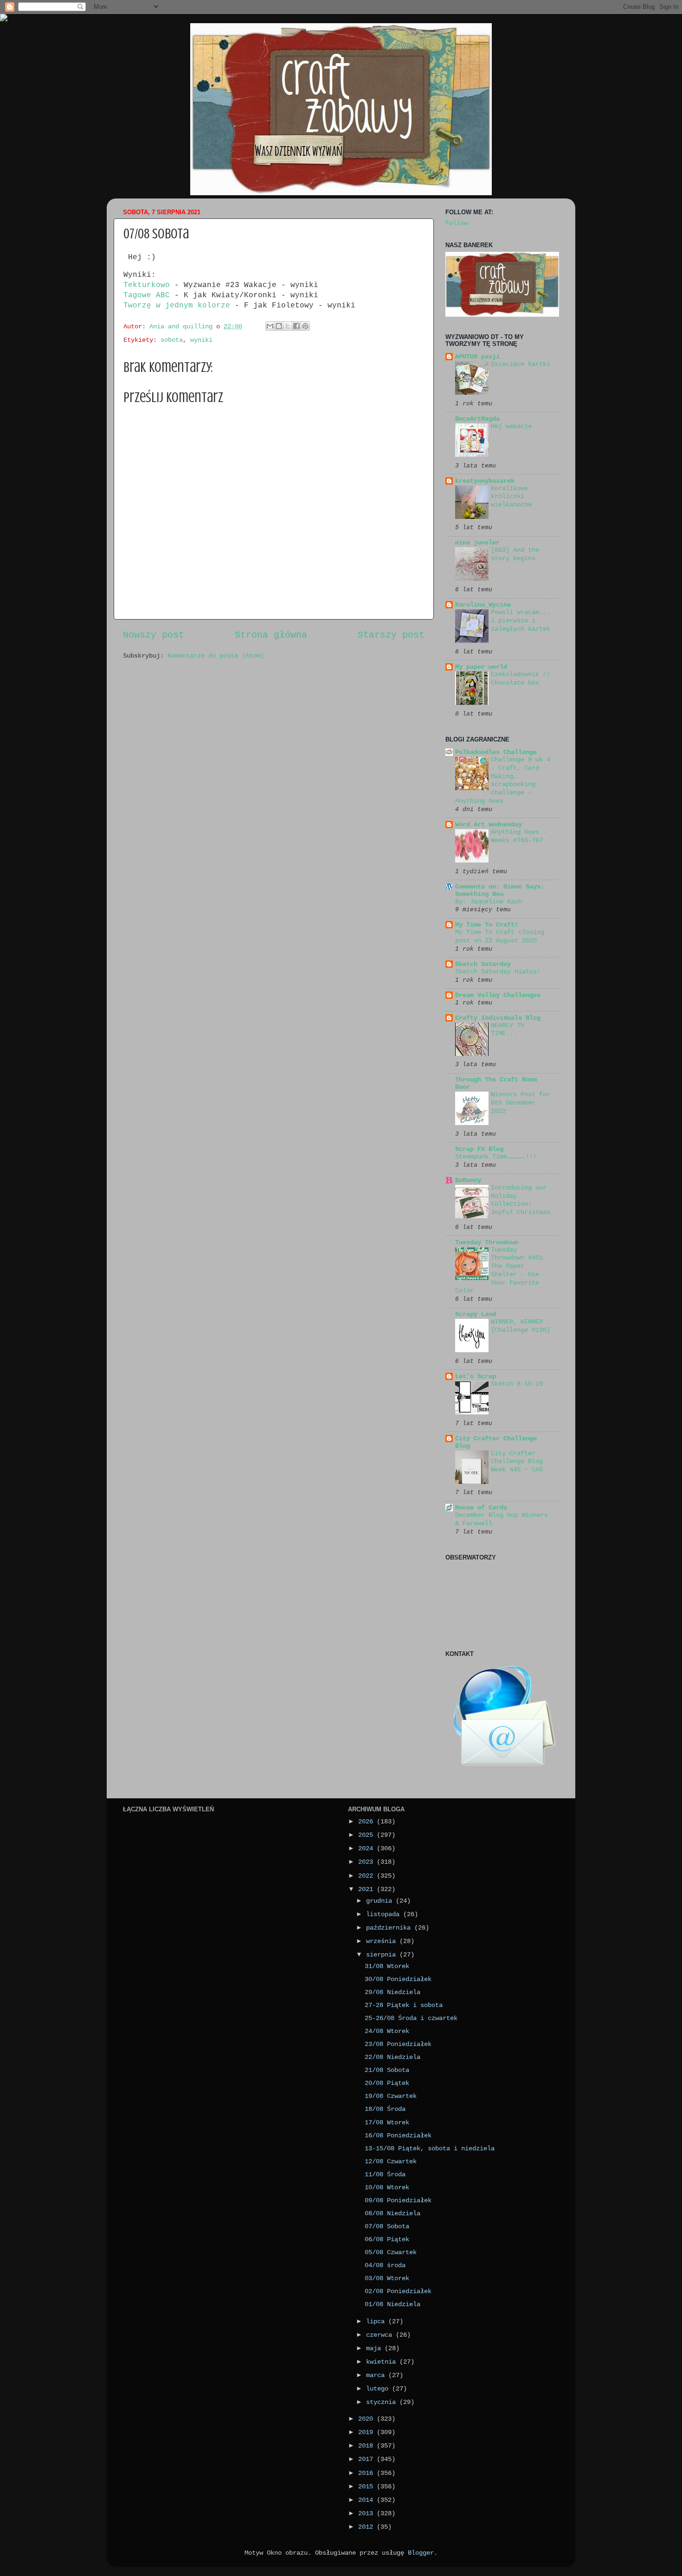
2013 (367, 2513)
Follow (457, 223)
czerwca (381, 2335)
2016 (367, 2473)
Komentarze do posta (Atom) (216, 656)
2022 (367, 1876)
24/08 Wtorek (387, 2031)
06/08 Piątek (387, 2239)
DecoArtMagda (477, 419)
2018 (367, 2446)
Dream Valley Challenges (498, 995)
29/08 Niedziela (392, 1992)
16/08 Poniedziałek (398, 2135)
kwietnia (383, 2362)
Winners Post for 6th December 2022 (521, 1103)
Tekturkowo (147, 285)
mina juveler (477, 543)
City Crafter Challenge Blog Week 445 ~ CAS (517, 1462)
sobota (172, 340)
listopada (385, 1914)
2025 (367, 1835)
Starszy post (391, 635)
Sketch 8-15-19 (517, 1384)
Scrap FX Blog (479, 1149)
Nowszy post (154, 635)
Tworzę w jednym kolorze (179, 306)
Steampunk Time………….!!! (496, 1157)
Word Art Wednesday (489, 825)
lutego (379, 2389)
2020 (367, 2419)
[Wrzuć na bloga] (279, 326)
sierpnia (383, 1955)
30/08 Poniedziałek (398, 1979)
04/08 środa (385, 2265)
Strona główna (271, 635)
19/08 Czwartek (391, 2096)
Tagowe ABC (149, 295)
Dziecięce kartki (521, 364)
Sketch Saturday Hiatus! (498, 972)
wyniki (201, 340)
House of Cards (481, 1508)
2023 (367, 1862)
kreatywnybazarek (485, 481)
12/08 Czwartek (391, 2161)
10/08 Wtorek (387, 2187)
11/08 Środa (385, 2174)
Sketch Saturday (483, 964)
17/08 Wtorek (387, 2122)
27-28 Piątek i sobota (404, 2005)
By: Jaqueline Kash (489, 902)
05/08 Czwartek (391, 2252)
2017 (367, 2459)
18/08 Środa (385, 2109)
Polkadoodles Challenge (496, 752)
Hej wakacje (511, 426)
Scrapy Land (476, 1314)
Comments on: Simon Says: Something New (500, 890)
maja (375, 2348)
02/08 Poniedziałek (398, 2291)
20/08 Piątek (387, 2083)
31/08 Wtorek (387, 1966)
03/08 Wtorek (387, 2278)
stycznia (383, 2402)
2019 (367, 2432)
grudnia (381, 1901)
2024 (367, 1848)
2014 (367, 2500)
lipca (377, 2321)
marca (377, 2375)
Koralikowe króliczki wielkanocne (511, 497)
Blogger (421, 2553)
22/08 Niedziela (392, 2057)
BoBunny (468, 1180)
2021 (367, 1889)
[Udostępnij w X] (288, 326)
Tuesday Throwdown (487, 1242)
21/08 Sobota (387, 2070)
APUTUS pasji (477, 357)
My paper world (481, 667)
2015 (367, 2487)
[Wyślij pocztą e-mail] (270, 326)
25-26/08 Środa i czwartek (411, 2018)
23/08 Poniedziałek (398, 2044)
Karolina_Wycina (483, 605)
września (383, 1941)
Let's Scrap (476, 1376)
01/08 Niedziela (392, 2304)
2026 (367, 1822)
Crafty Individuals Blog (498, 1018)
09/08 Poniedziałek (398, 2200)
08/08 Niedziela (392, 2213)
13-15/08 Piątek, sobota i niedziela (430, 2148)
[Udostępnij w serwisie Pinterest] (305, 326)
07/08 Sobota (387, 2226)
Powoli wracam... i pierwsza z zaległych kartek (521, 621)
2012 (367, 2527)
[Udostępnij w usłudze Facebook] (296, 326)
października (390, 1928)
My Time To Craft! (487, 925)
